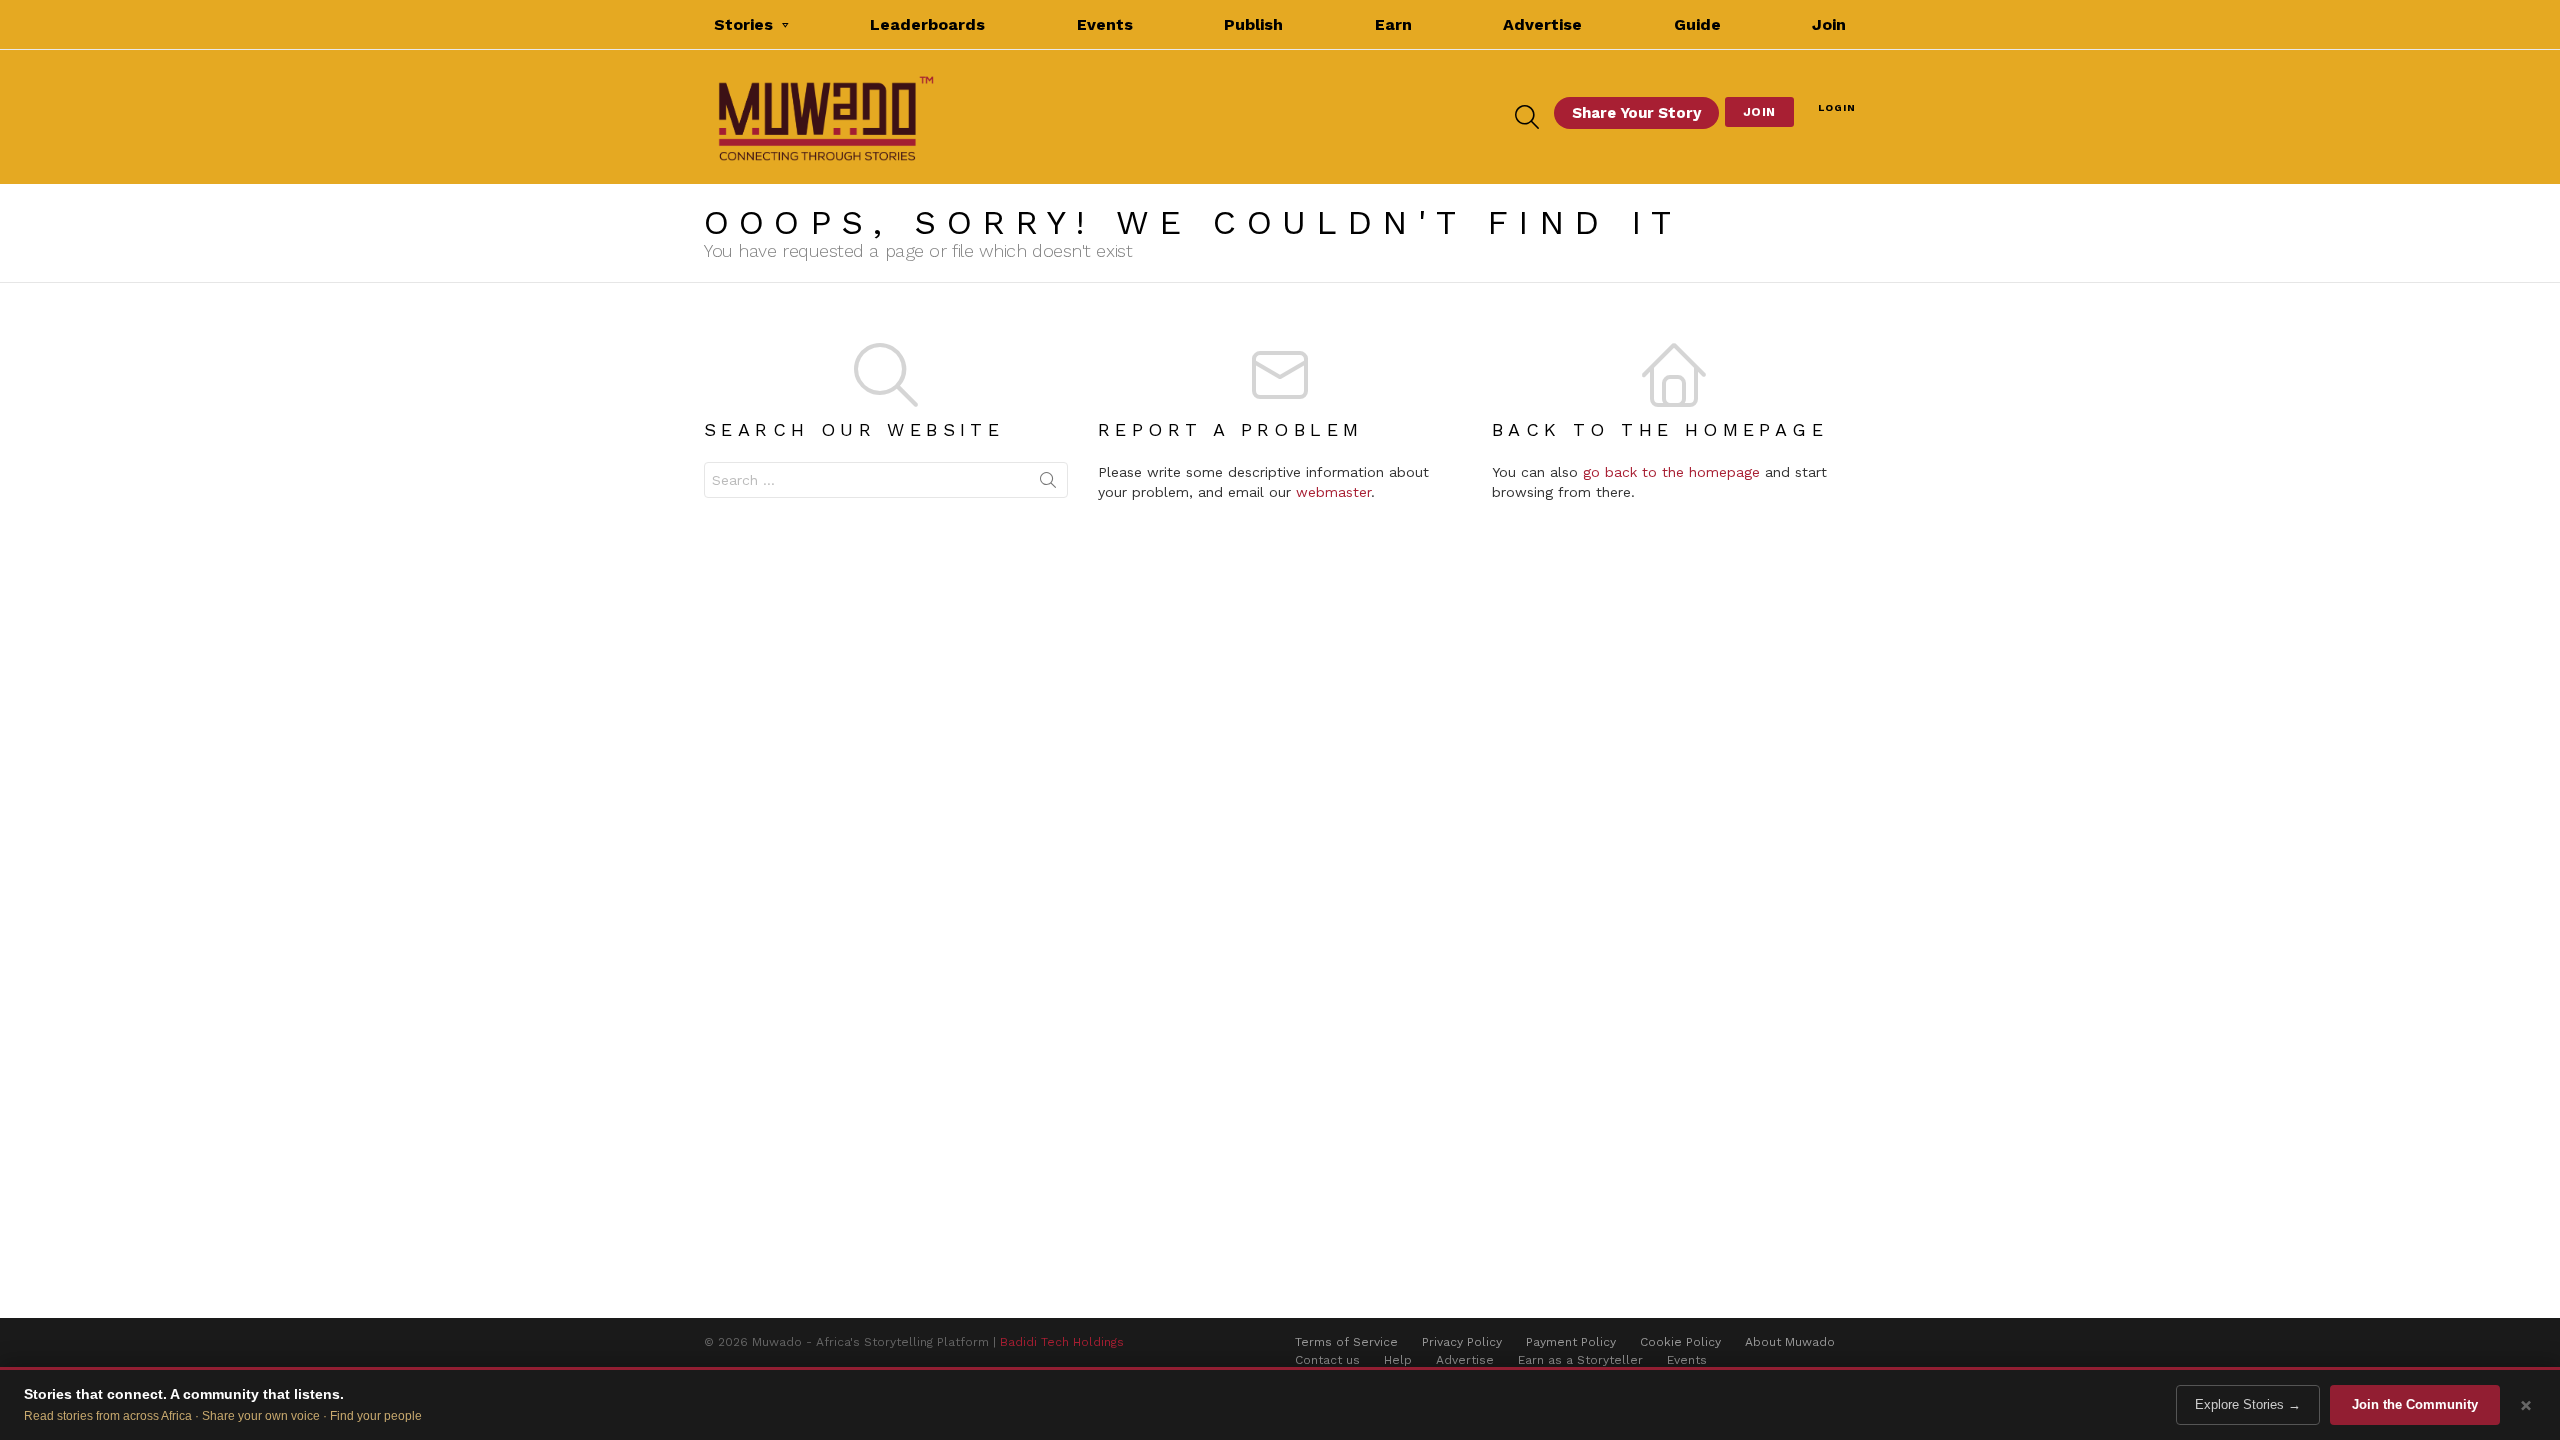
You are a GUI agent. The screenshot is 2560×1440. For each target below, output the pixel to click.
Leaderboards (927, 24)
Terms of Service (1346, 1342)
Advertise (1542, 24)
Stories (743, 24)
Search (1048, 484)
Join (1829, 24)
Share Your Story (1636, 113)
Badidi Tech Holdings (1062, 1342)
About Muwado (1790, 1342)
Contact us (1327, 1360)
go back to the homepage (1671, 472)
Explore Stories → (2248, 1404)
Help (1398, 1360)
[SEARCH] (1527, 117)
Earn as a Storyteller (1580, 1360)
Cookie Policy (1680, 1342)
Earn (1393, 24)
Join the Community (2415, 1404)
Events (1105, 24)
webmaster (1333, 492)
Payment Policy (1571, 1342)
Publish (1253, 24)
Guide (1697, 24)
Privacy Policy (1462, 1342)
